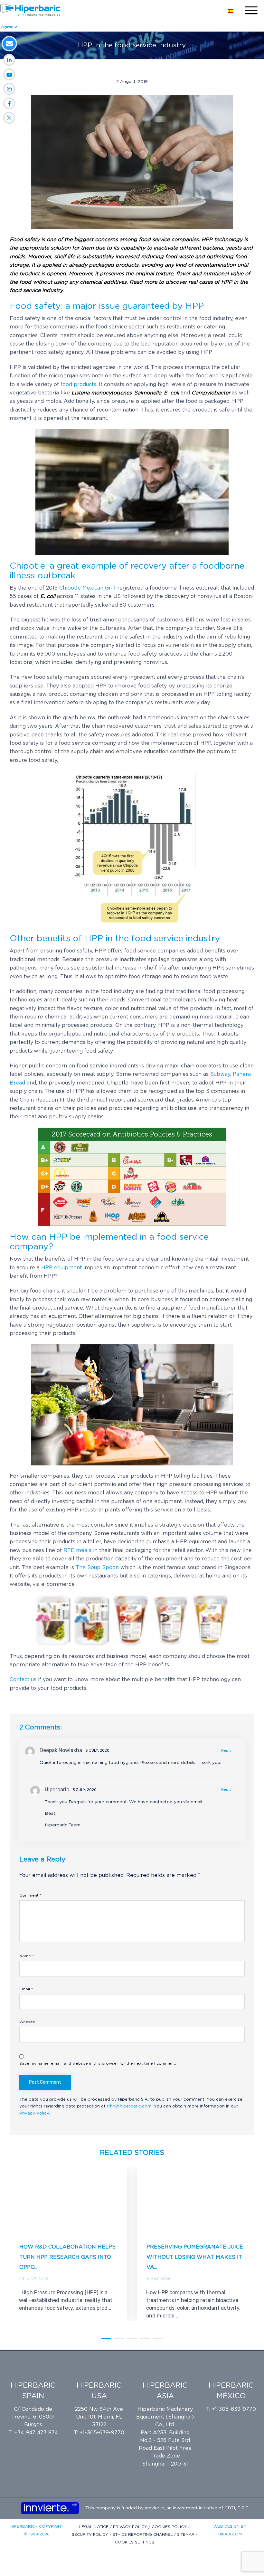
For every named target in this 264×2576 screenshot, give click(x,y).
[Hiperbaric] (30, 10)
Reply (226, 1751)
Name (27, 1956)
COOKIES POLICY (170, 2527)
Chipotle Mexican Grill (87, 588)
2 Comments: (41, 1728)
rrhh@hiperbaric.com (129, 2106)
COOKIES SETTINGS (135, 2542)
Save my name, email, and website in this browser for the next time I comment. (98, 2063)
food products (78, 384)
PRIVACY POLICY (131, 2527)
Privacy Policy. (35, 2113)
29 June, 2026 (34, 2279)
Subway (220, 1074)
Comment (30, 1895)
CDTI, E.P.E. (237, 2508)
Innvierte (154, 2508)
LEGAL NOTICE (94, 2527)
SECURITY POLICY (91, 2534)
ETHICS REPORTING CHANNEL (143, 2534)
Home (8, 27)
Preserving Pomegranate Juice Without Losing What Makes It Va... (195, 2257)
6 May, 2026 (159, 2279)
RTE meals (77, 1550)
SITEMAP (186, 2534)
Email (26, 1989)
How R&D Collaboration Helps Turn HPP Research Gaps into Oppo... (67, 2257)
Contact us (23, 1680)
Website (27, 2022)
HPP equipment (61, 1268)
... (20, 27)
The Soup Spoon (97, 1567)
